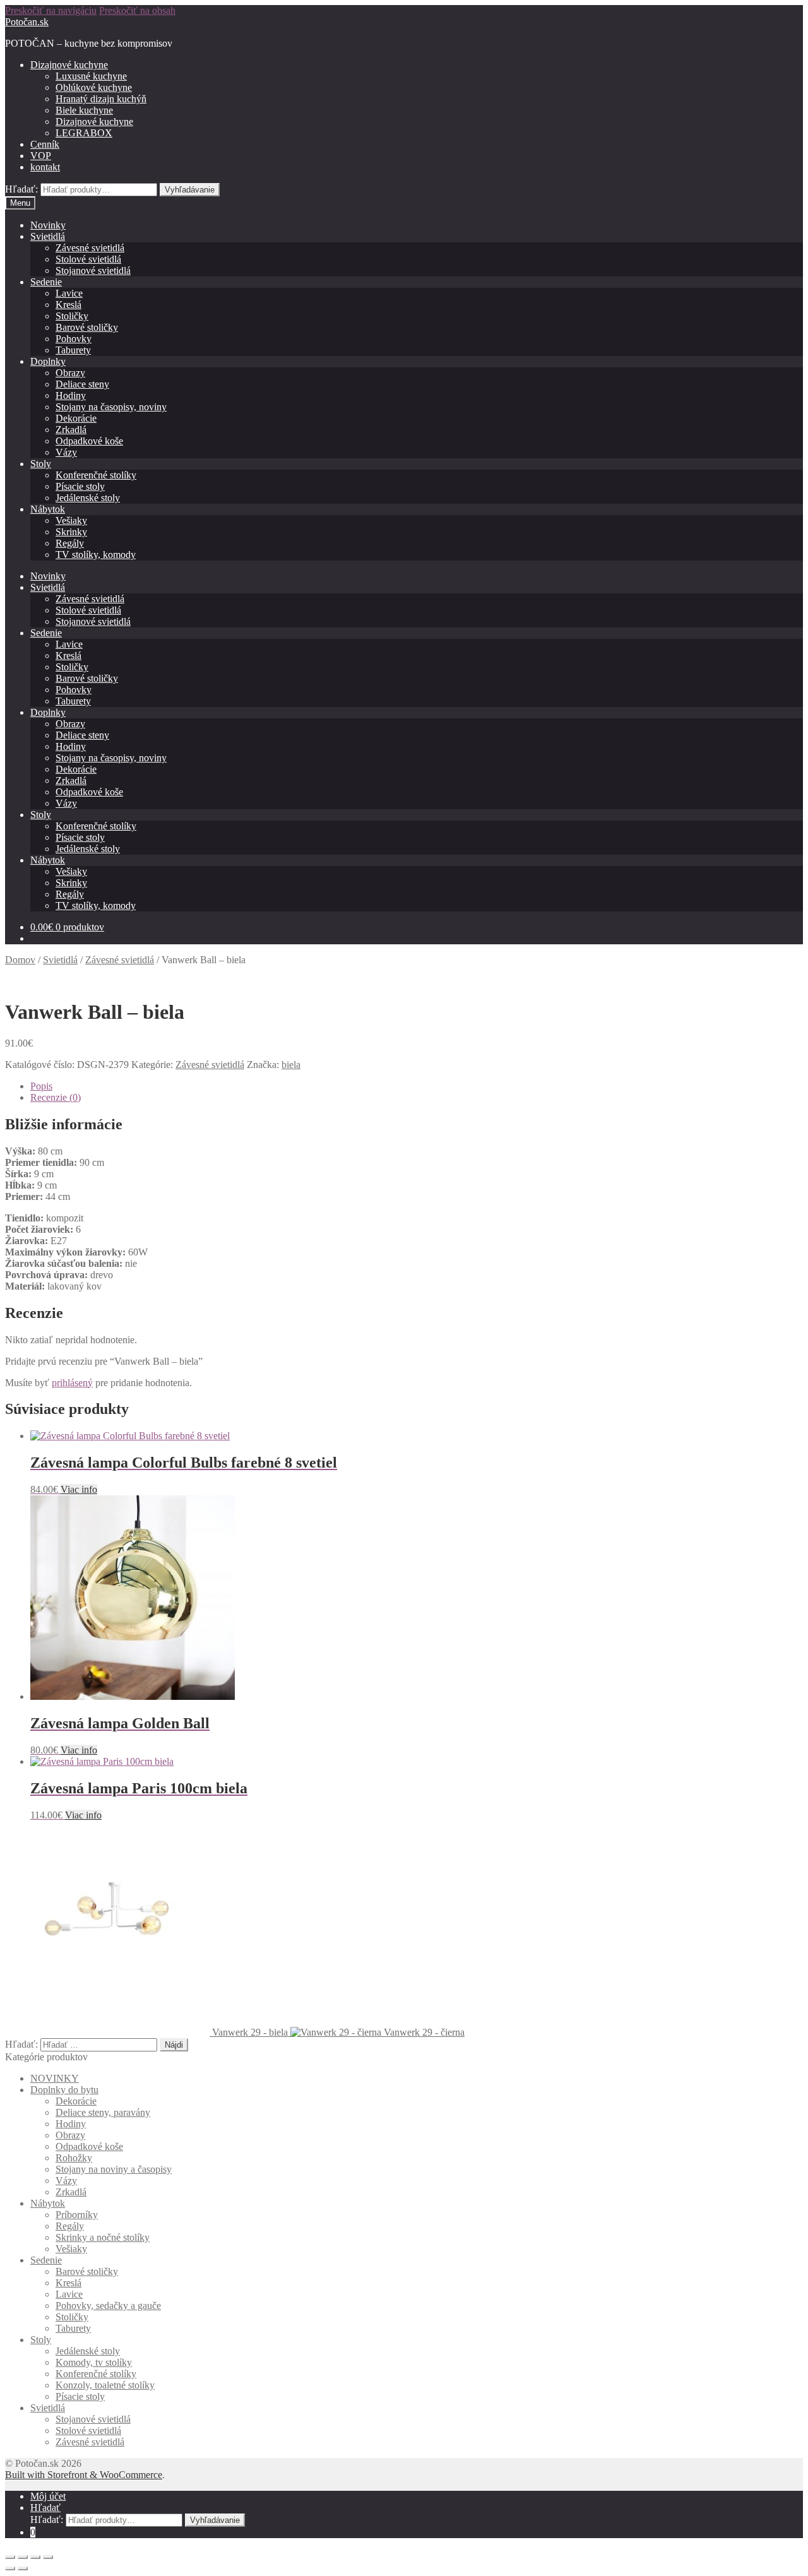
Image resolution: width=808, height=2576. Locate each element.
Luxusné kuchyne (91, 76)
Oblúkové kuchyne (94, 87)
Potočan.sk (27, 22)
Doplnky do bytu (64, 2090)
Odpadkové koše (89, 441)
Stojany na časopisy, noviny (111, 407)
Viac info (79, 1489)
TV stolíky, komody (96, 555)
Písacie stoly (80, 486)
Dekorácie (76, 418)
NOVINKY (55, 2078)
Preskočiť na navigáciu (51, 10)
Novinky (48, 225)
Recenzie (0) (56, 1097)
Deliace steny (82, 384)
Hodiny (71, 395)
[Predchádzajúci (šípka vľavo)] (10, 2568)
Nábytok (48, 509)
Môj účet (48, 2496)
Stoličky (72, 316)
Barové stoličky (87, 327)
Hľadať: (21, 189)
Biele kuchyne (84, 110)
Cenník (45, 144)
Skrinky (71, 532)
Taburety (73, 350)
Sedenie (46, 282)
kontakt (45, 167)
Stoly (41, 464)
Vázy (66, 452)
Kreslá (68, 305)
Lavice (69, 293)
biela (291, 1065)
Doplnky (48, 361)
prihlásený (72, 1383)
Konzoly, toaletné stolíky (105, 2385)
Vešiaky (71, 520)
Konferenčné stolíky (96, 475)
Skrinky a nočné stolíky (103, 2237)
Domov (20, 960)
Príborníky (77, 2215)
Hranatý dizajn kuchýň (101, 99)
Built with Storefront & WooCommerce (84, 2475)
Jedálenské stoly (88, 498)
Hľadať (45, 2508)
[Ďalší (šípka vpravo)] (23, 2568)
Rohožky (74, 2158)
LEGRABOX (84, 133)
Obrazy (70, 373)
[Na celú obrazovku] (35, 2557)
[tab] (417, 1086)
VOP (41, 156)
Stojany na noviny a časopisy (114, 2169)
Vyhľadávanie (190, 190)
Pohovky (74, 339)
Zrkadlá (71, 430)
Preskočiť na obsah (137, 10)
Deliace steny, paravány (103, 2112)
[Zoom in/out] (48, 2557)
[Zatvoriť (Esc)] (10, 2557)
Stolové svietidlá (88, 259)
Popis (41, 1086)
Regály (70, 543)
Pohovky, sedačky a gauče (108, 2306)
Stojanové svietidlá (93, 270)
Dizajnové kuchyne (69, 65)
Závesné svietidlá (90, 248)
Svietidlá (48, 236)
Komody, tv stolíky (94, 2362)
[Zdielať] (23, 2557)
